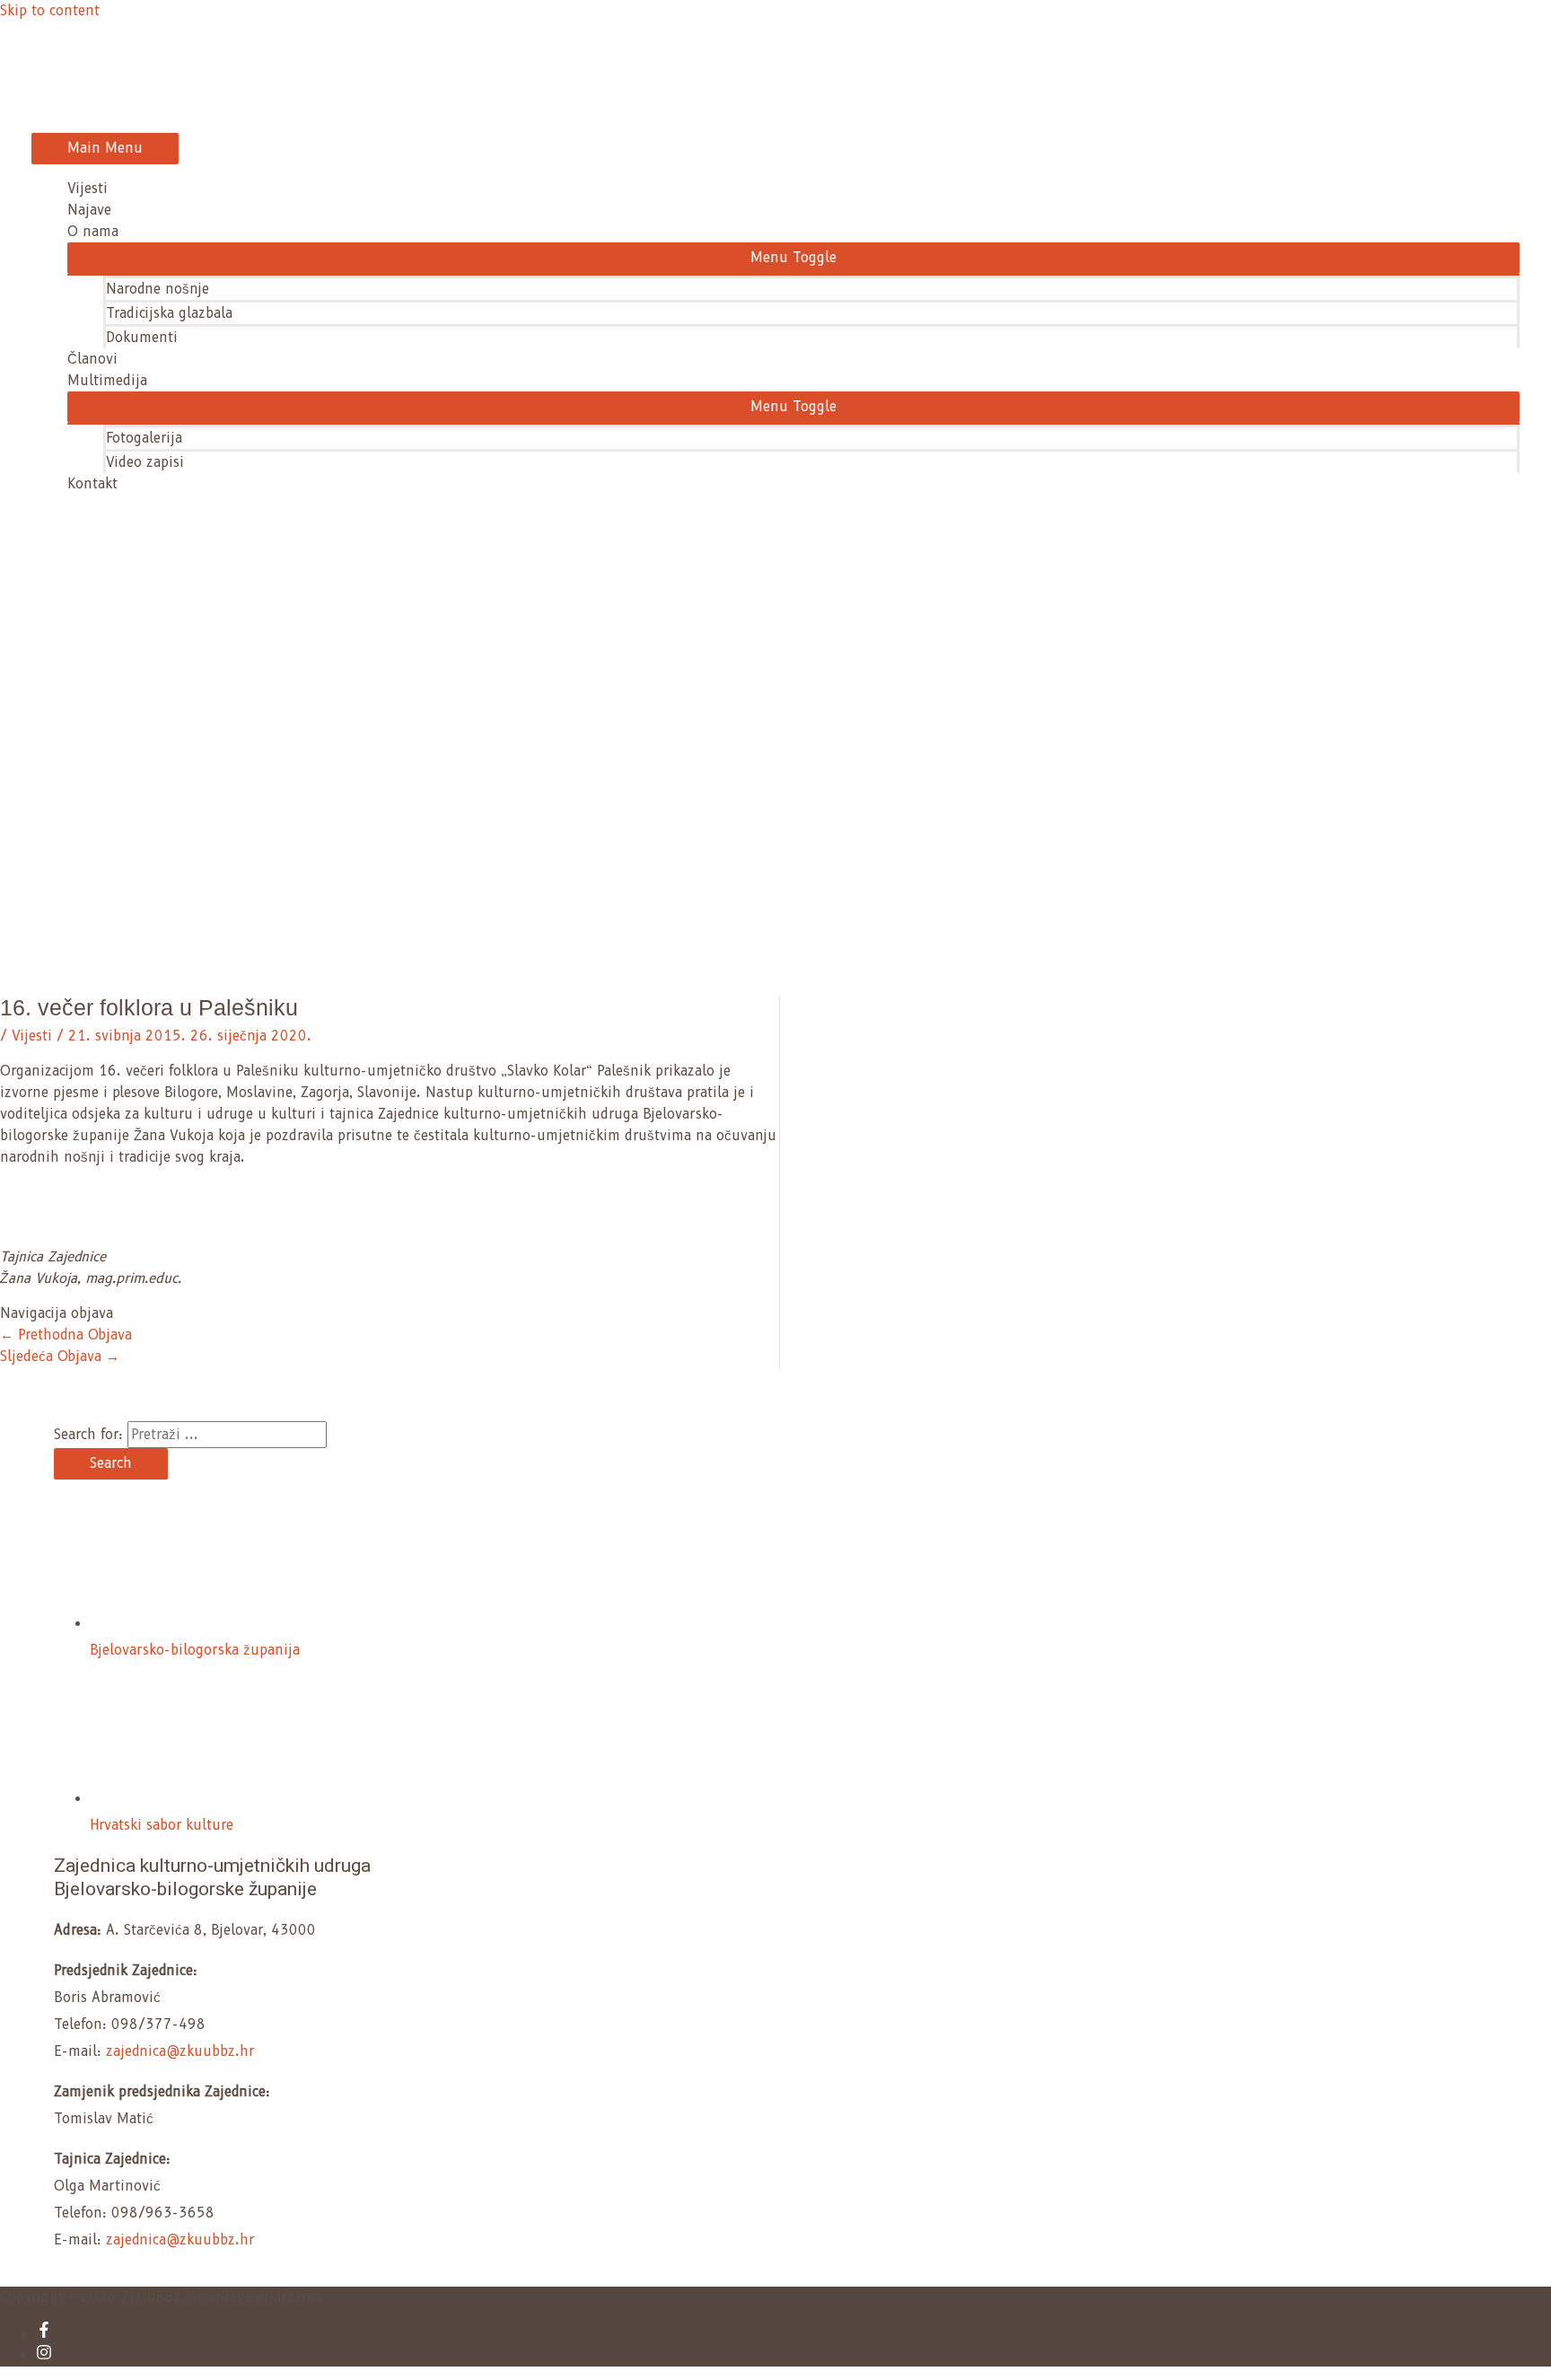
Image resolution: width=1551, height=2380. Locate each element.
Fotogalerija (144, 438)
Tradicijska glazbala (169, 313)
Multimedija (107, 381)
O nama (93, 232)
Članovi (92, 359)
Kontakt (92, 484)
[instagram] (44, 2356)
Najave (89, 210)
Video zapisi (145, 462)
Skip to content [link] (50, 11)
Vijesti (88, 189)
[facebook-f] (44, 2333)
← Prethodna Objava (66, 1335)
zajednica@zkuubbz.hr (180, 2051)
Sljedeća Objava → (60, 1357)
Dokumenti (142, 338)
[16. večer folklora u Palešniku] (40, 1235)
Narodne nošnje (158, 289)
